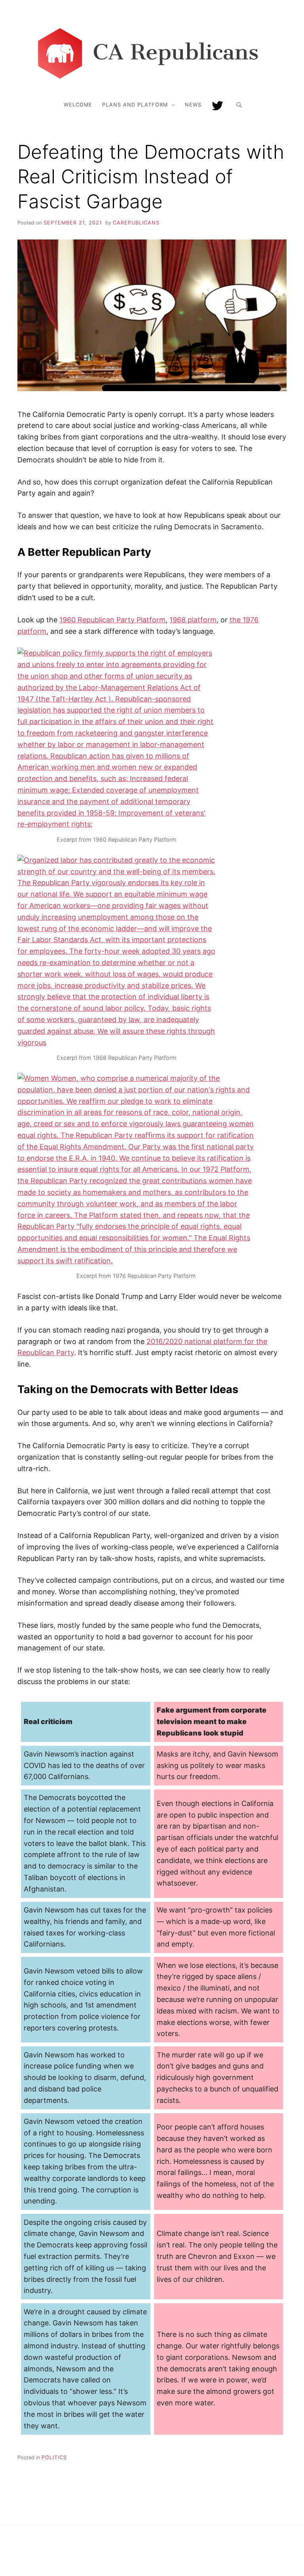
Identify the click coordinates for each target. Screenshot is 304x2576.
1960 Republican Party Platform (112, 620)
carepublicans (136, 223)
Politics (54, 2457)
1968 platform (193, 620)
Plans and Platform (135, 105)
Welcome (78, 105)
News (193, 105)
